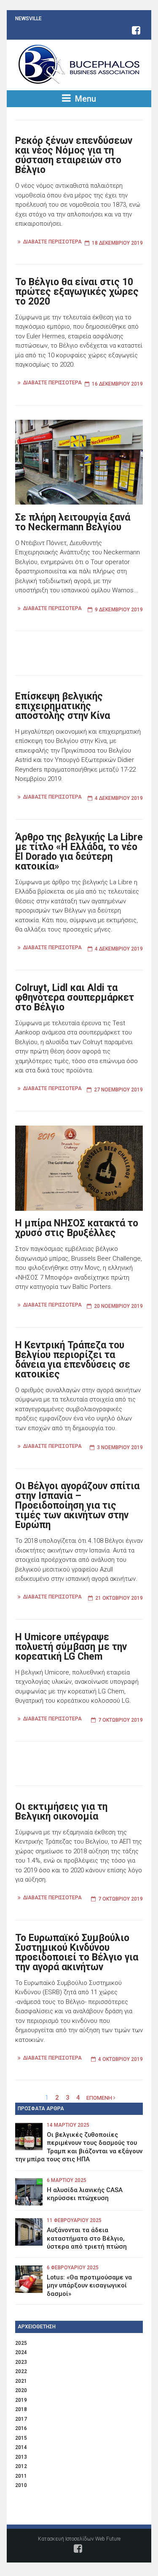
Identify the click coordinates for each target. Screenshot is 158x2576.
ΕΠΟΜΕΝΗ (100, 2098)
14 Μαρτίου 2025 (68, 2125)
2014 (21, 2447)
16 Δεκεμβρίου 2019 (117, 384)
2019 (21, 2400)
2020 (21, 2390)
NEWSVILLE (28, 19)
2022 (21, 2371)
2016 (21, 2428)
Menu (84, 99)
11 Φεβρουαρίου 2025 (74, 2220)
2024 (21, 2352)
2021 (21, 2381)
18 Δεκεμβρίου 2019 (117, 243)
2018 (21, 2409)
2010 (21, 2485)
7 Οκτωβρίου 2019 (121, 1720)
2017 (21, 2419)
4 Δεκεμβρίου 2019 (119, 798)
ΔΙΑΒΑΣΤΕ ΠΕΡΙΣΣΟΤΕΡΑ (52, 242)
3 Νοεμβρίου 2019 (120, 1447)
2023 (21, 2362)
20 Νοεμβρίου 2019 (118, 1306)
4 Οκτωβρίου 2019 (121, 2059)
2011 (21, 2476)
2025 (21, 2343)
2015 (21, 2438)
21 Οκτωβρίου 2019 (119, 1598)
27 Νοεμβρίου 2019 (118, 1090)
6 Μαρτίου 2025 (67, 2180)
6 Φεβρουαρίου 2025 (73, 2268)
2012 (21, 2466)
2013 (21, 2457)
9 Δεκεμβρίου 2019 (119, 610)
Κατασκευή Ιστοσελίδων (66, 2539)
